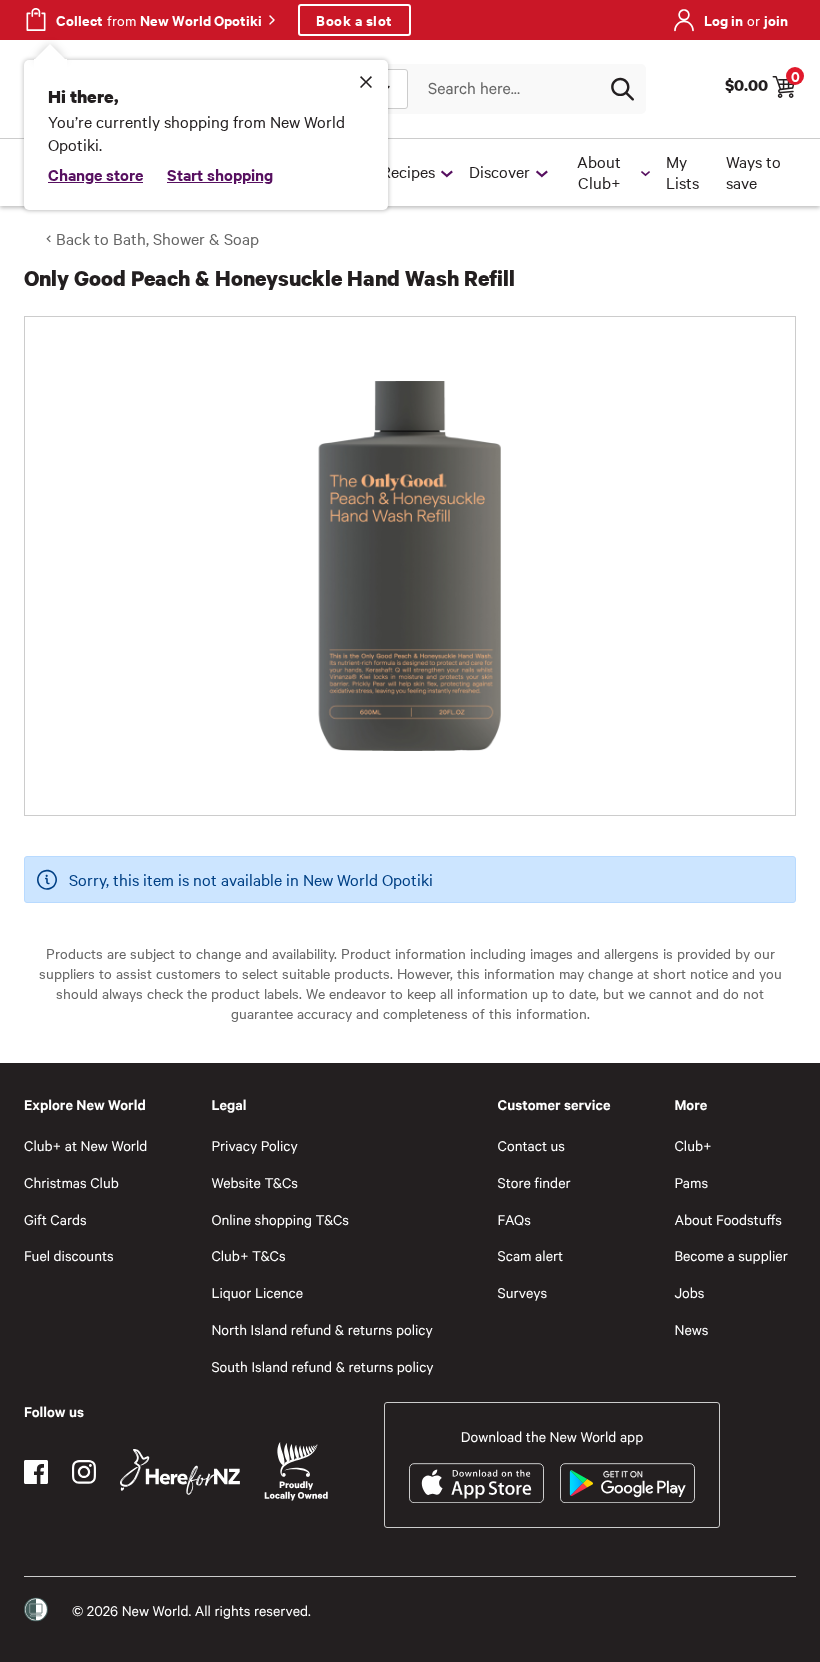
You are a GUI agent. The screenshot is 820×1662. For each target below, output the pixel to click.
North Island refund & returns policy (321, 1329)
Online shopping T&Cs (280, 1219)
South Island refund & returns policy (322, 1366)
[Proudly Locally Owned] (296, 1471)
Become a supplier (730, 1255)
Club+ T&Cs (248, 1255)
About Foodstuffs (728, 1219)
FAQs (514, 1219)
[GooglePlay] (627, 1483)
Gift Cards (55, 1219)
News (691, 1329)
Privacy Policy (254, 1145)
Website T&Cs (254, 1182)
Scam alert (531, 1255)
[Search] (622, 89)
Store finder (534, 1182)
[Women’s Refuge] (36, 1610)
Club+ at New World (85, 1145)
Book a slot (354, 19)
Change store (95, 174)
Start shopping (220, 174)
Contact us (531, 1145)
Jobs (689, 1292)
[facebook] (36, 1472)
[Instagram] (84, 1472)
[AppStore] (476, 1483)
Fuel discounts (69, 1255)
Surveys (523, 1292)
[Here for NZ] (180, 1472)
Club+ (692, 1145)
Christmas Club (71, 1182)
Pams (691, 1182)
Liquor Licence (257, 1292)
